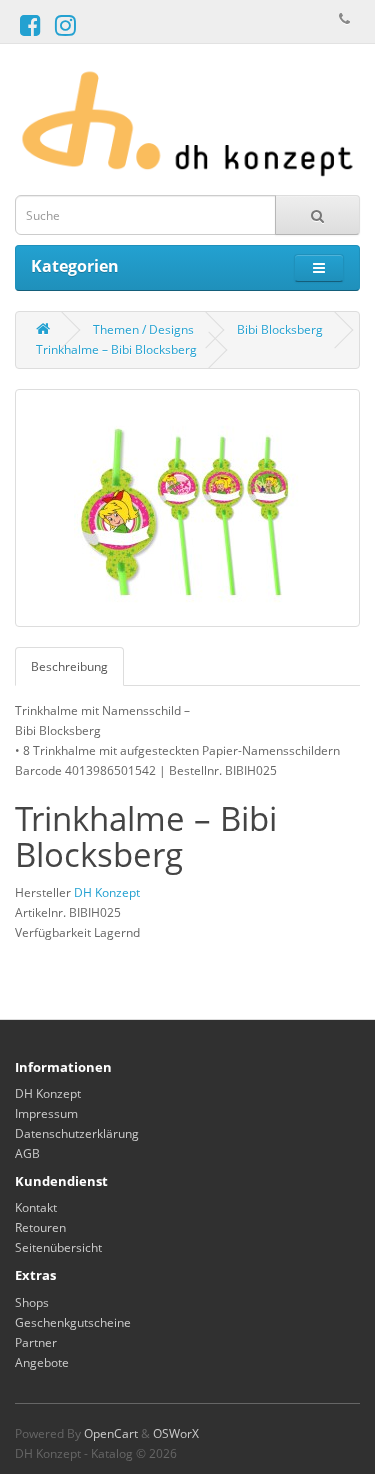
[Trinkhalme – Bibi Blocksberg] (187, 508)
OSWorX (176, 1433)
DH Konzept (107, 892)
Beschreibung (69, 666)
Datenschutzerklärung (77, 1133)
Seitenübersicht (58, 1247)
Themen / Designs (143, 329)
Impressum (46, 1113)
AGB (27, 1153)
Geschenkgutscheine (73, 1322)
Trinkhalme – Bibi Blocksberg (116, 349)
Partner (36, 1342)
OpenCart (111, 1433)
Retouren (40, 1227)
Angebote (42, 1362)
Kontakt (36, 1207)
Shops (32, 1302)
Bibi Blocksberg (280, 329)
